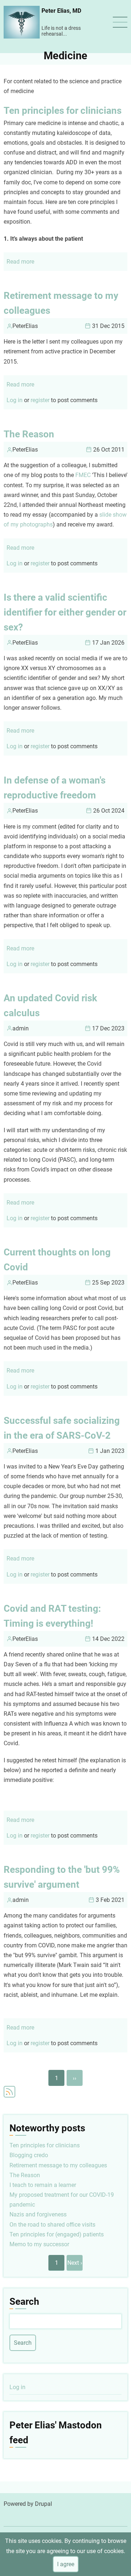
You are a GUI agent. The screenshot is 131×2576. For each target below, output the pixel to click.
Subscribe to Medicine (9, 2092)
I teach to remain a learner (43, 2185)
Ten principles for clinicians (45, 2145)
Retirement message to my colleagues (58, 2165)
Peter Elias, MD (61, 11)
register (40, 400)
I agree (66, 2564)
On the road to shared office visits (52, 2225)
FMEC (83, 475)
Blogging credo (29, 2155)
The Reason (25, 2175)
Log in (15, 400)
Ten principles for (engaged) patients (57, 2234)
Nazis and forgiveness (38, 2214)
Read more (20, 262)
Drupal (43, 2504)
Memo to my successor (39, 2244)
